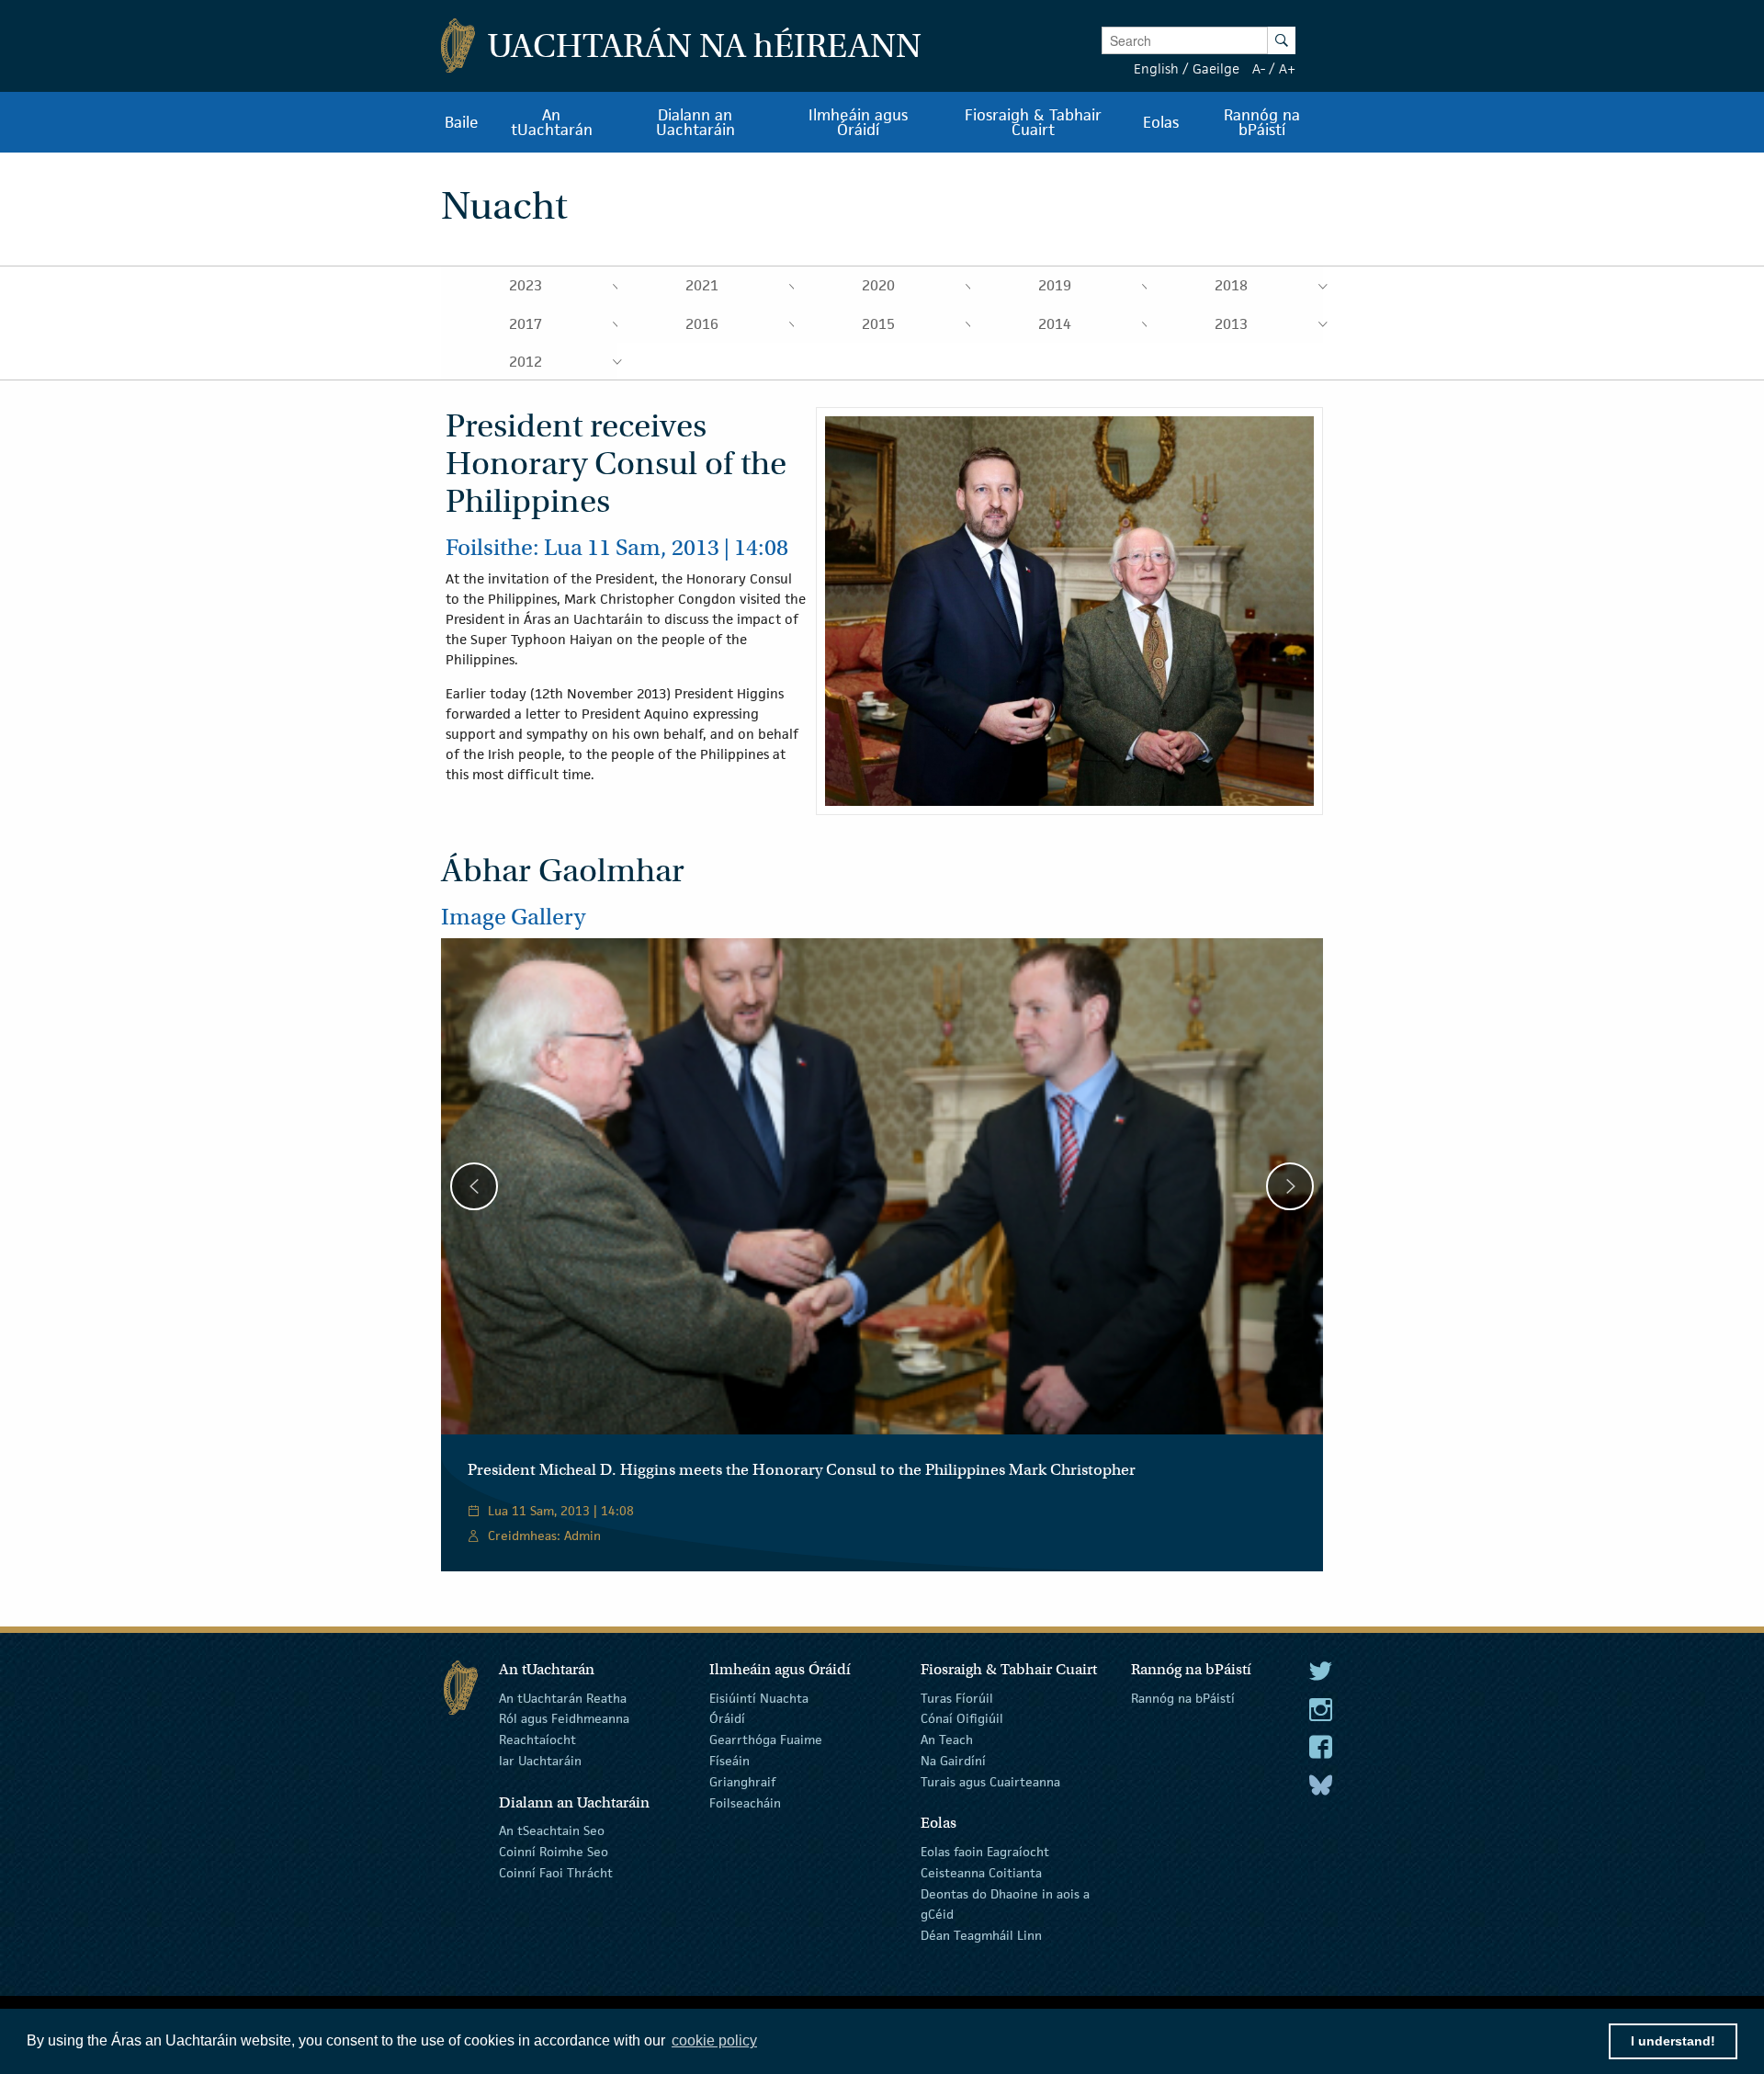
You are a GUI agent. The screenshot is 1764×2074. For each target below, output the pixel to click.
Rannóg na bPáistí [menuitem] (1262, 122)
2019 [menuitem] (1055, 285)
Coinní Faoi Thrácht (556, 1873)
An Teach (947, 1740)
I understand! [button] (1673, 2041)
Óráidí (727, 1718)
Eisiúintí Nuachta (759, 1697)
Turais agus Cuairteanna (990, 1782)
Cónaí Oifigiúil (962, 1718)
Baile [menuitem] (462, 122)
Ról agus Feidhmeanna (564, 1718)
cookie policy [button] (714, 2040)
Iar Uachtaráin (540, 1761)
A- (1259, 68)
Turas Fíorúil (957, 1697)
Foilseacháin (745, 1802)
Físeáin (729, 1761)
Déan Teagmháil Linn (981, 1935)
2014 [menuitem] (1055, 324)
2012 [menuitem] (526, 362)
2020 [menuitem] (878, 285)
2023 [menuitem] (526, 285)
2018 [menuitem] (1231, 285)
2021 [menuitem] (702, 285)
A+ (1287, 68)
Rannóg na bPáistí (1183, 1697)
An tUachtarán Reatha (563, 1697)
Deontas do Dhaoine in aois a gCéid (1005, 1904)
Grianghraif (742, 1782)
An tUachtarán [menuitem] (552, 122)
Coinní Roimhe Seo (554, 1852)
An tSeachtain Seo (552, 1830)
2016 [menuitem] (702, 324)
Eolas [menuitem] (1161, 122)
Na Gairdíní (953, 1761)
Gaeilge (1216, 68)
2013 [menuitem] (1231, 324)
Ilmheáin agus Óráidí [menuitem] (858, 122)
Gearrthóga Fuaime (766, 1740)
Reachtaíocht (537, 1740)
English (1156, 68)
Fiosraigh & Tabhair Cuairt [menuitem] (1033, 122)
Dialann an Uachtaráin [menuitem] (695, 122)
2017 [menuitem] (526, 324)
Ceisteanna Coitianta (981, 1873)
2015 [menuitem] (878, 324)
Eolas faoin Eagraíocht (985, 1852)
